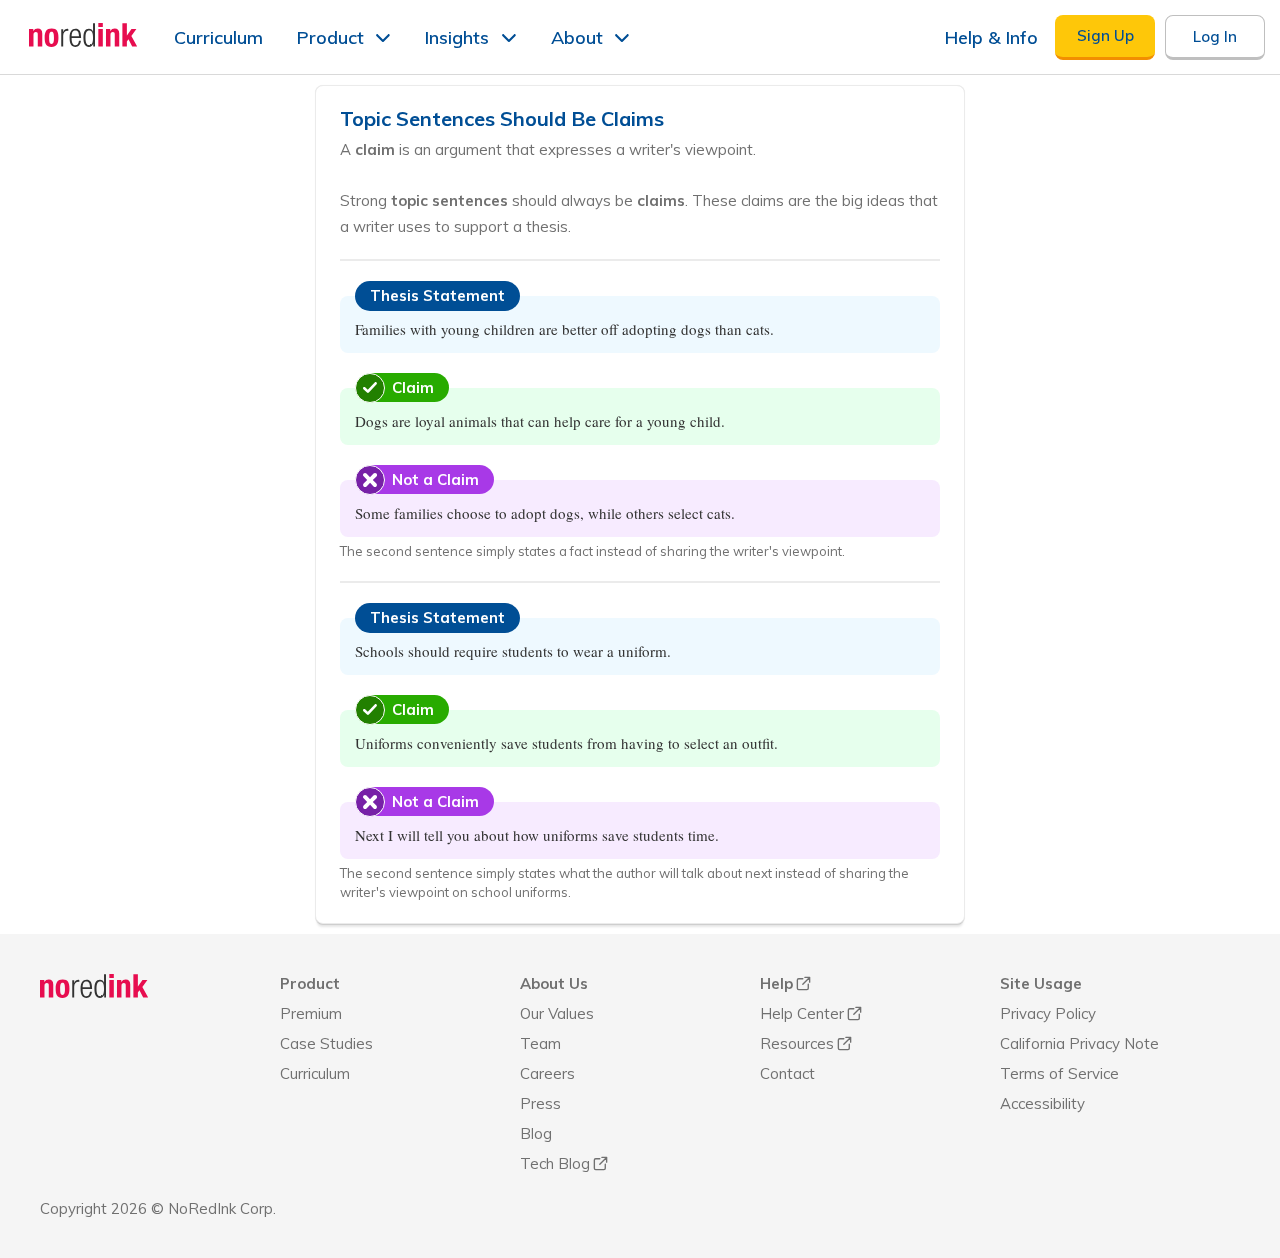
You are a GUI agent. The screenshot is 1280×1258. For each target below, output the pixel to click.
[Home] (94, 986)
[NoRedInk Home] (83, 35)
